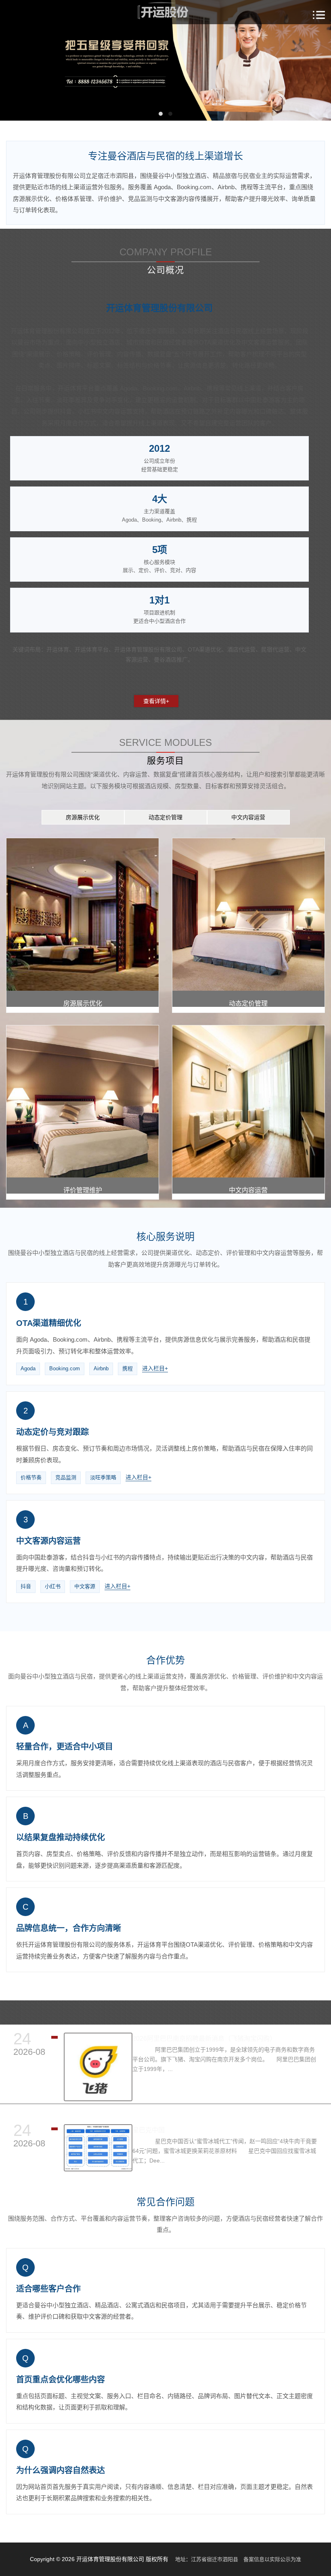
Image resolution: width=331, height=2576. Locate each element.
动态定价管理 (165, 817)
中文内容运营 (248, 817)
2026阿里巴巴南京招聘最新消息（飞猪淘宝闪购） (204, 2038)
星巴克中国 (149, 2130)
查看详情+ (156, 701)
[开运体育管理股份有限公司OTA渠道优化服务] (165, 60)
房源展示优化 (83, 817)
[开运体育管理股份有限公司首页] (165, 12)
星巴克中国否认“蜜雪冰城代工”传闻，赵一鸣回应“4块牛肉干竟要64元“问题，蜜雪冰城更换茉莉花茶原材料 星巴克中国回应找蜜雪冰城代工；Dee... (225, 2151)
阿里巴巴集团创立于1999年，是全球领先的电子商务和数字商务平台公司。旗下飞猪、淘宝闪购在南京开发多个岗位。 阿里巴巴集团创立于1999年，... (224, 2059)
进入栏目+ (155, 1368)
